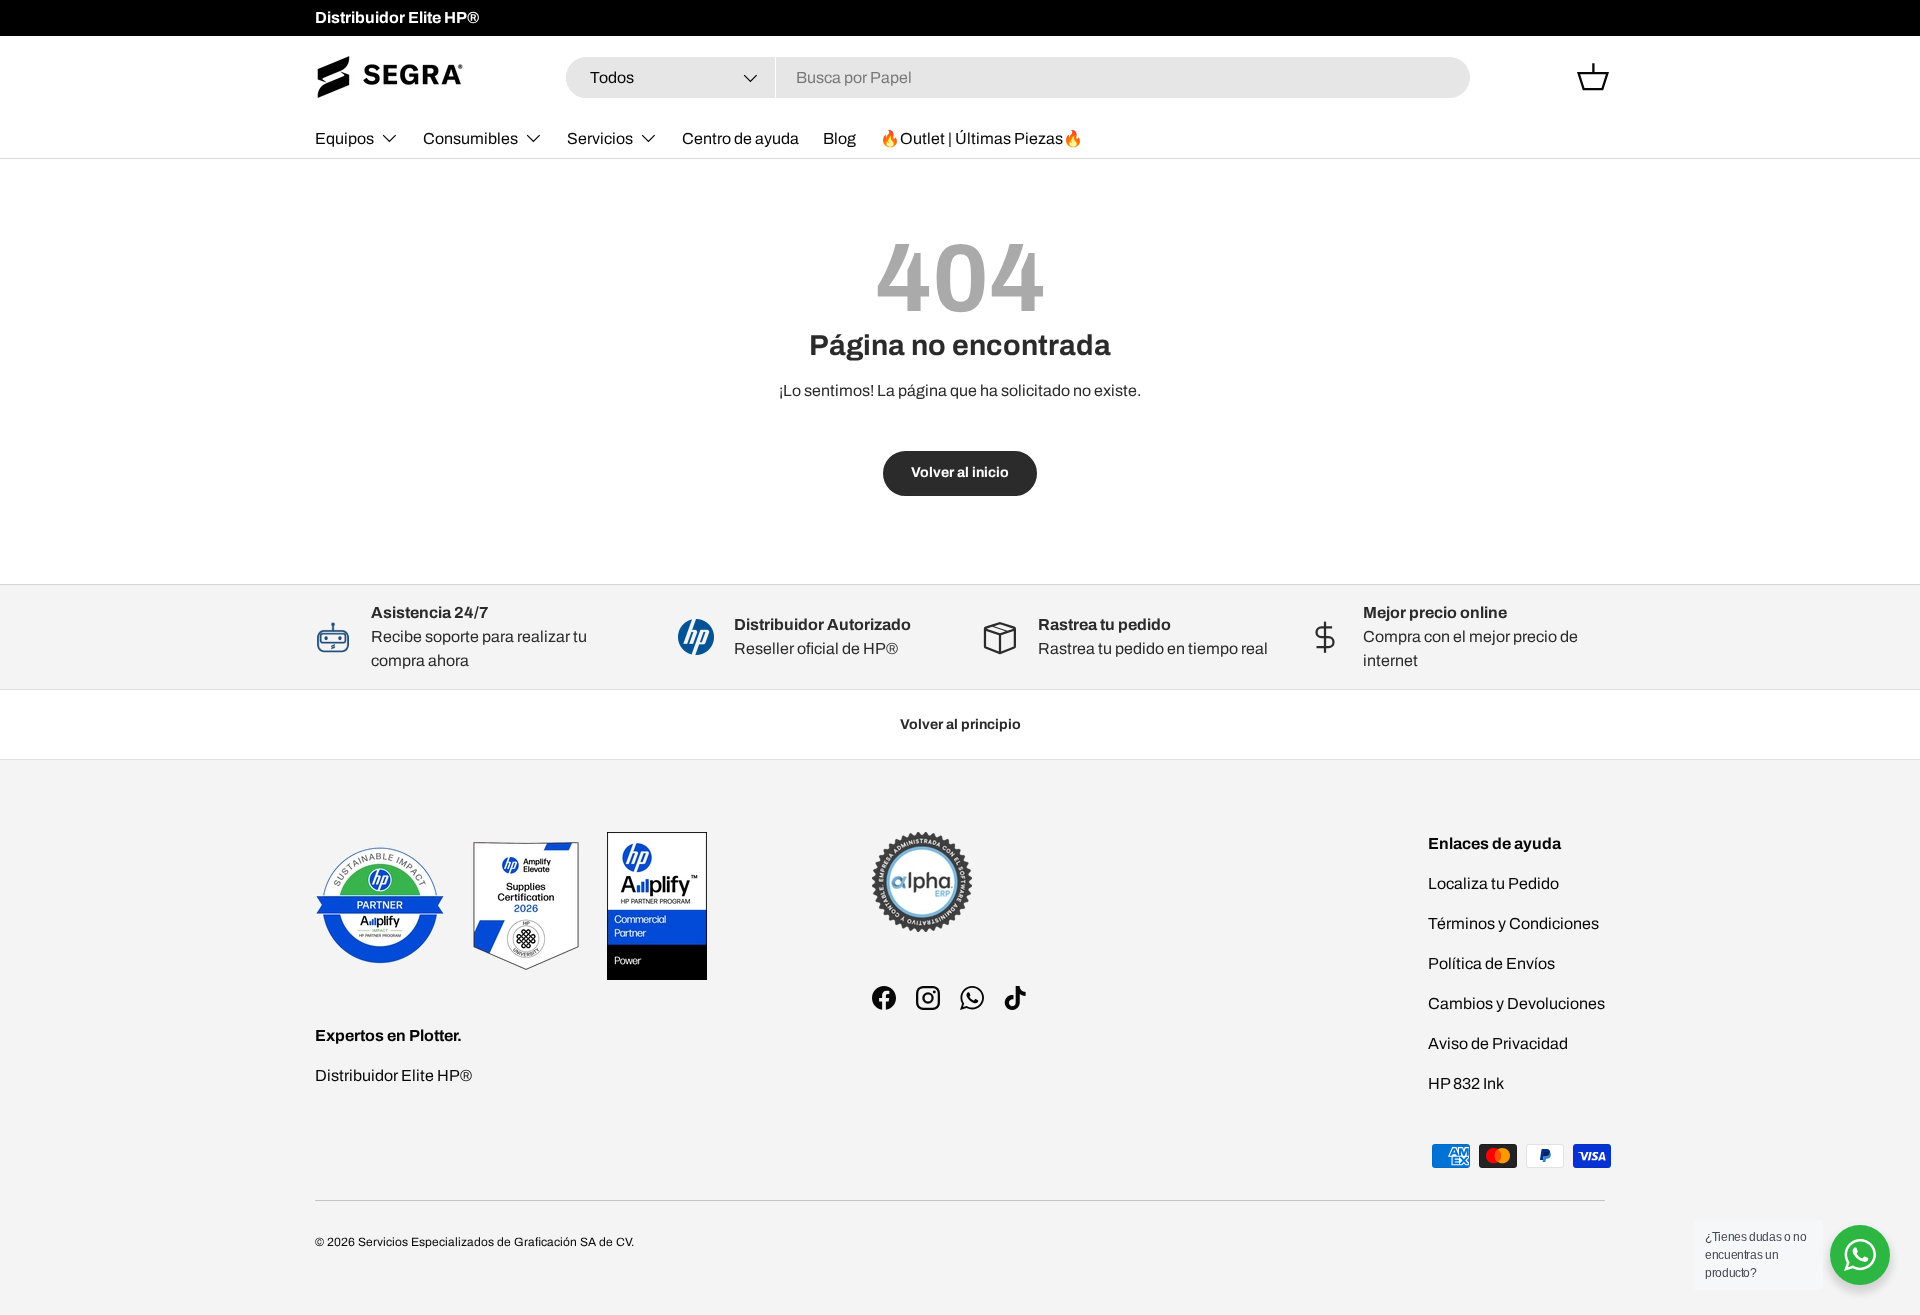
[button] (1593, 77)
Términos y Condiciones (1513, 923)
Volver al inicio (960, 472)
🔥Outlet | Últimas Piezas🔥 (981, 138)
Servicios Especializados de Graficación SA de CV (494, 1242)
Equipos (344, 138)
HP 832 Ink (1466, 1083)
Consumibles (470, 138)
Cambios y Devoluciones (1516, 1003)
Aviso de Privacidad (1498, 1043)
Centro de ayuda (740, 138)
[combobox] (1018, 77)
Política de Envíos (1491, 963)
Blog (839, 138)
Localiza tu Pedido (1493, 883)
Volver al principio (960, 724)
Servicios (600, 138)
